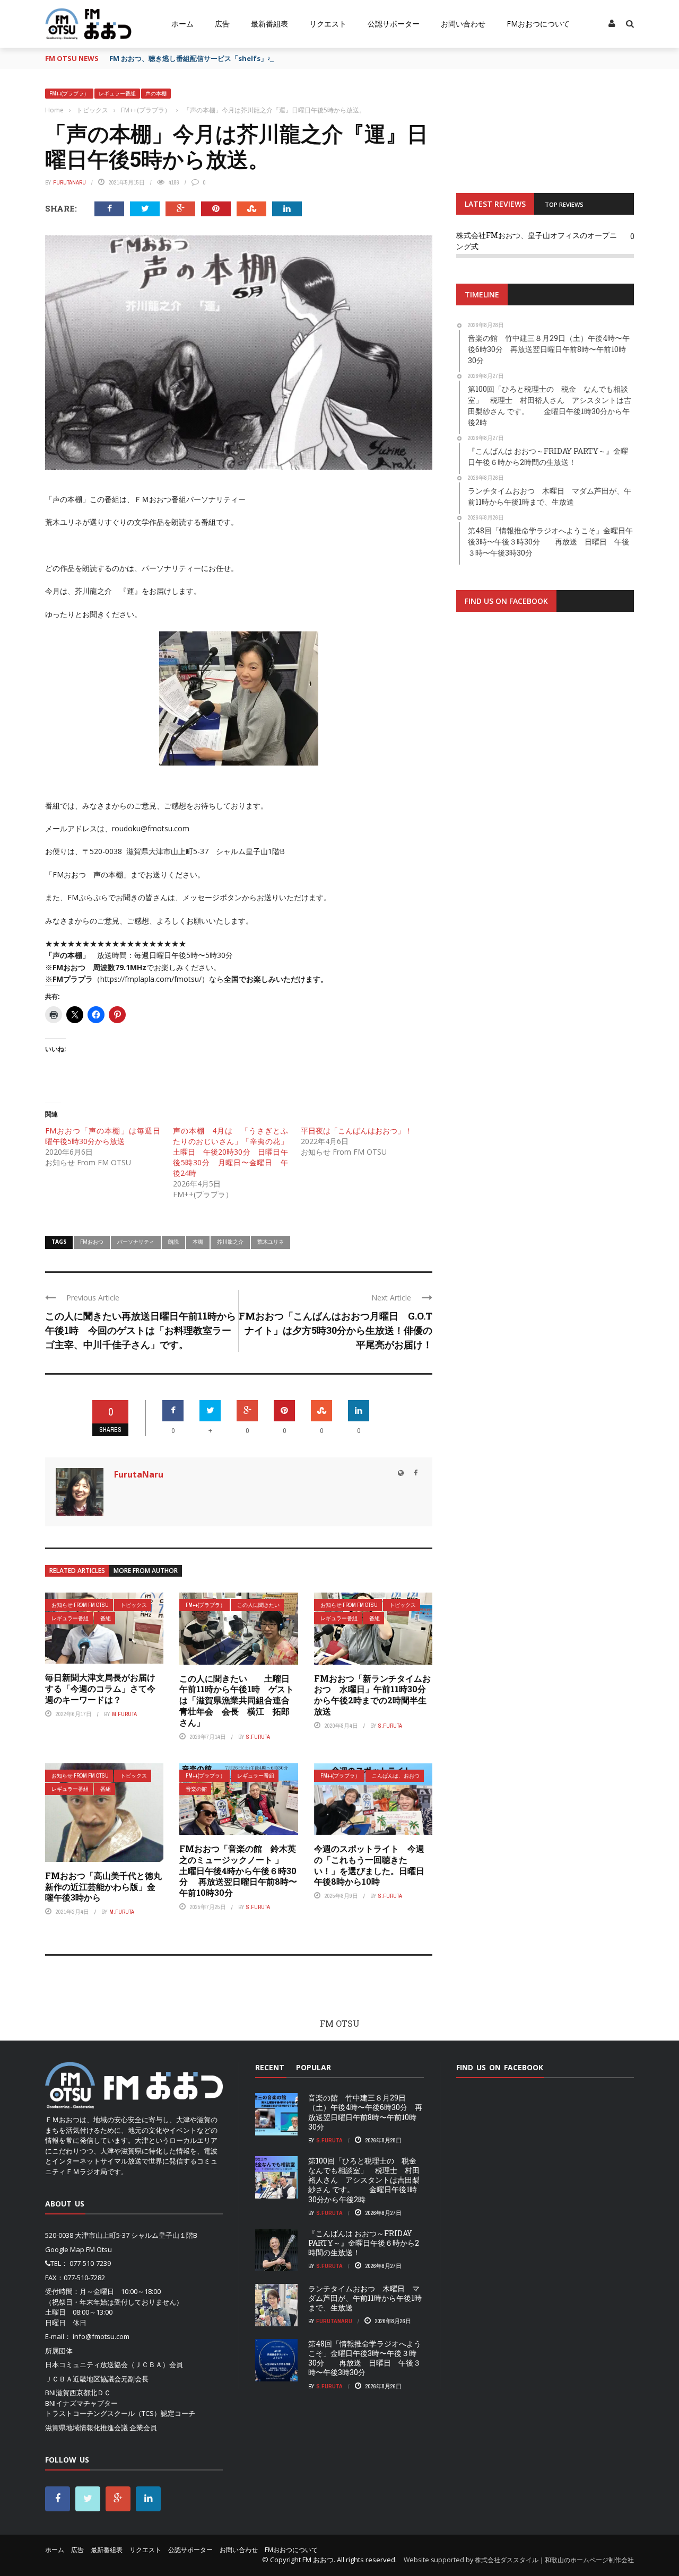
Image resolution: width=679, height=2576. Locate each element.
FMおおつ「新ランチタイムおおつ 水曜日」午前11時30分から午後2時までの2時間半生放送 (372, 1695)
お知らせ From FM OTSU (80, 1605)
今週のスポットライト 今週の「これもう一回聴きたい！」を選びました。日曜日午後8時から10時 (369, 1865)
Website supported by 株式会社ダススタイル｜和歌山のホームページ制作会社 (519, 2560)
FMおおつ (92, 1242)
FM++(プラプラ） (69, 94)
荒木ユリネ (271, 1242)
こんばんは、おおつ (396, 1776)
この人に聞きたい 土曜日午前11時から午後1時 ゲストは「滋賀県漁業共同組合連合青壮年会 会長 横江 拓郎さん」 (237, 1700)
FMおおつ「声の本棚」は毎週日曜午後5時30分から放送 (103, 1136)
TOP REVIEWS (564, 204)
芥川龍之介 (230, 1242)
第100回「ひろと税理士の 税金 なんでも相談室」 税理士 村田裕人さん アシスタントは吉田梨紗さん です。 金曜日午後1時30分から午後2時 (366, 2180)
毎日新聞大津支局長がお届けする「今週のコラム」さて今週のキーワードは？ (100, 1688)
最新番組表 (269, 24)
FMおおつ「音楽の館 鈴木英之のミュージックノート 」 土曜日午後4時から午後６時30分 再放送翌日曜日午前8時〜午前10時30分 (240, 1870)
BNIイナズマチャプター (81, 2403)
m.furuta (124, 1714)
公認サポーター (394, 24)
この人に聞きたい (258, 1605)
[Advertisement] (545, 751)
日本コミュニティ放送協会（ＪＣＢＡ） (107, 2364)
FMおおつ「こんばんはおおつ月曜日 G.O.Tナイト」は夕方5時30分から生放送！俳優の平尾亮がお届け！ (336, 1330)
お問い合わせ (463, 24)
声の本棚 (156, 94)
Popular (314, 2067)
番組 (106, 1618)
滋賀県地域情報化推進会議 (86, 2428)
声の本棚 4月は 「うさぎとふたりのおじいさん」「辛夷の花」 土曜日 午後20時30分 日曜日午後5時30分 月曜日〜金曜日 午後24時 (234, 1152)
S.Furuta (258, 1737)
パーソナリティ (136, 1242)
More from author (146, 1571)
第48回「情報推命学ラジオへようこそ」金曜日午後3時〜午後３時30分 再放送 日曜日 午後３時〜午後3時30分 (365, 2358)
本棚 (198, 1242)
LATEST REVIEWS (495, 204)
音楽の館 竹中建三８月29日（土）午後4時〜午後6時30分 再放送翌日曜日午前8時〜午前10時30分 (365, 2112)
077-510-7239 (90, 2263)
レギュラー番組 (117, 94)
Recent (270, 2067)
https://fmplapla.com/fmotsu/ (151, 979)
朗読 (173, 1242)
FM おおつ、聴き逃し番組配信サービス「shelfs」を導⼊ (199, 58)
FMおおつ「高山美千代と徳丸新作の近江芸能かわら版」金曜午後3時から (103, 1887)
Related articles (77, 1571)
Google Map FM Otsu (79, 2249)
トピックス (134, 1605)
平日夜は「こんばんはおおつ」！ (356, 1131)
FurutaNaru (69, 182)
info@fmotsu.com (101, 2336)
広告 (222, 24)
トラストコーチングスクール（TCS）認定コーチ (120, 2413)
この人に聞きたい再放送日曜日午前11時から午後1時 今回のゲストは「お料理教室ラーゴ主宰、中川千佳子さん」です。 (141, 1330)
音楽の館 (196, 1789)
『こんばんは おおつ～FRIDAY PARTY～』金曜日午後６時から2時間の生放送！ (364, 2243)
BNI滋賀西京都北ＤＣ (78, 2393)
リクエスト (328, 24)
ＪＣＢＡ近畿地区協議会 (83, 2379)
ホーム (182, 24)
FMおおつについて (538, 24)
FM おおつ (318, 2560)
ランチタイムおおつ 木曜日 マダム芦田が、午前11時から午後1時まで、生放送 (365, 2298)
